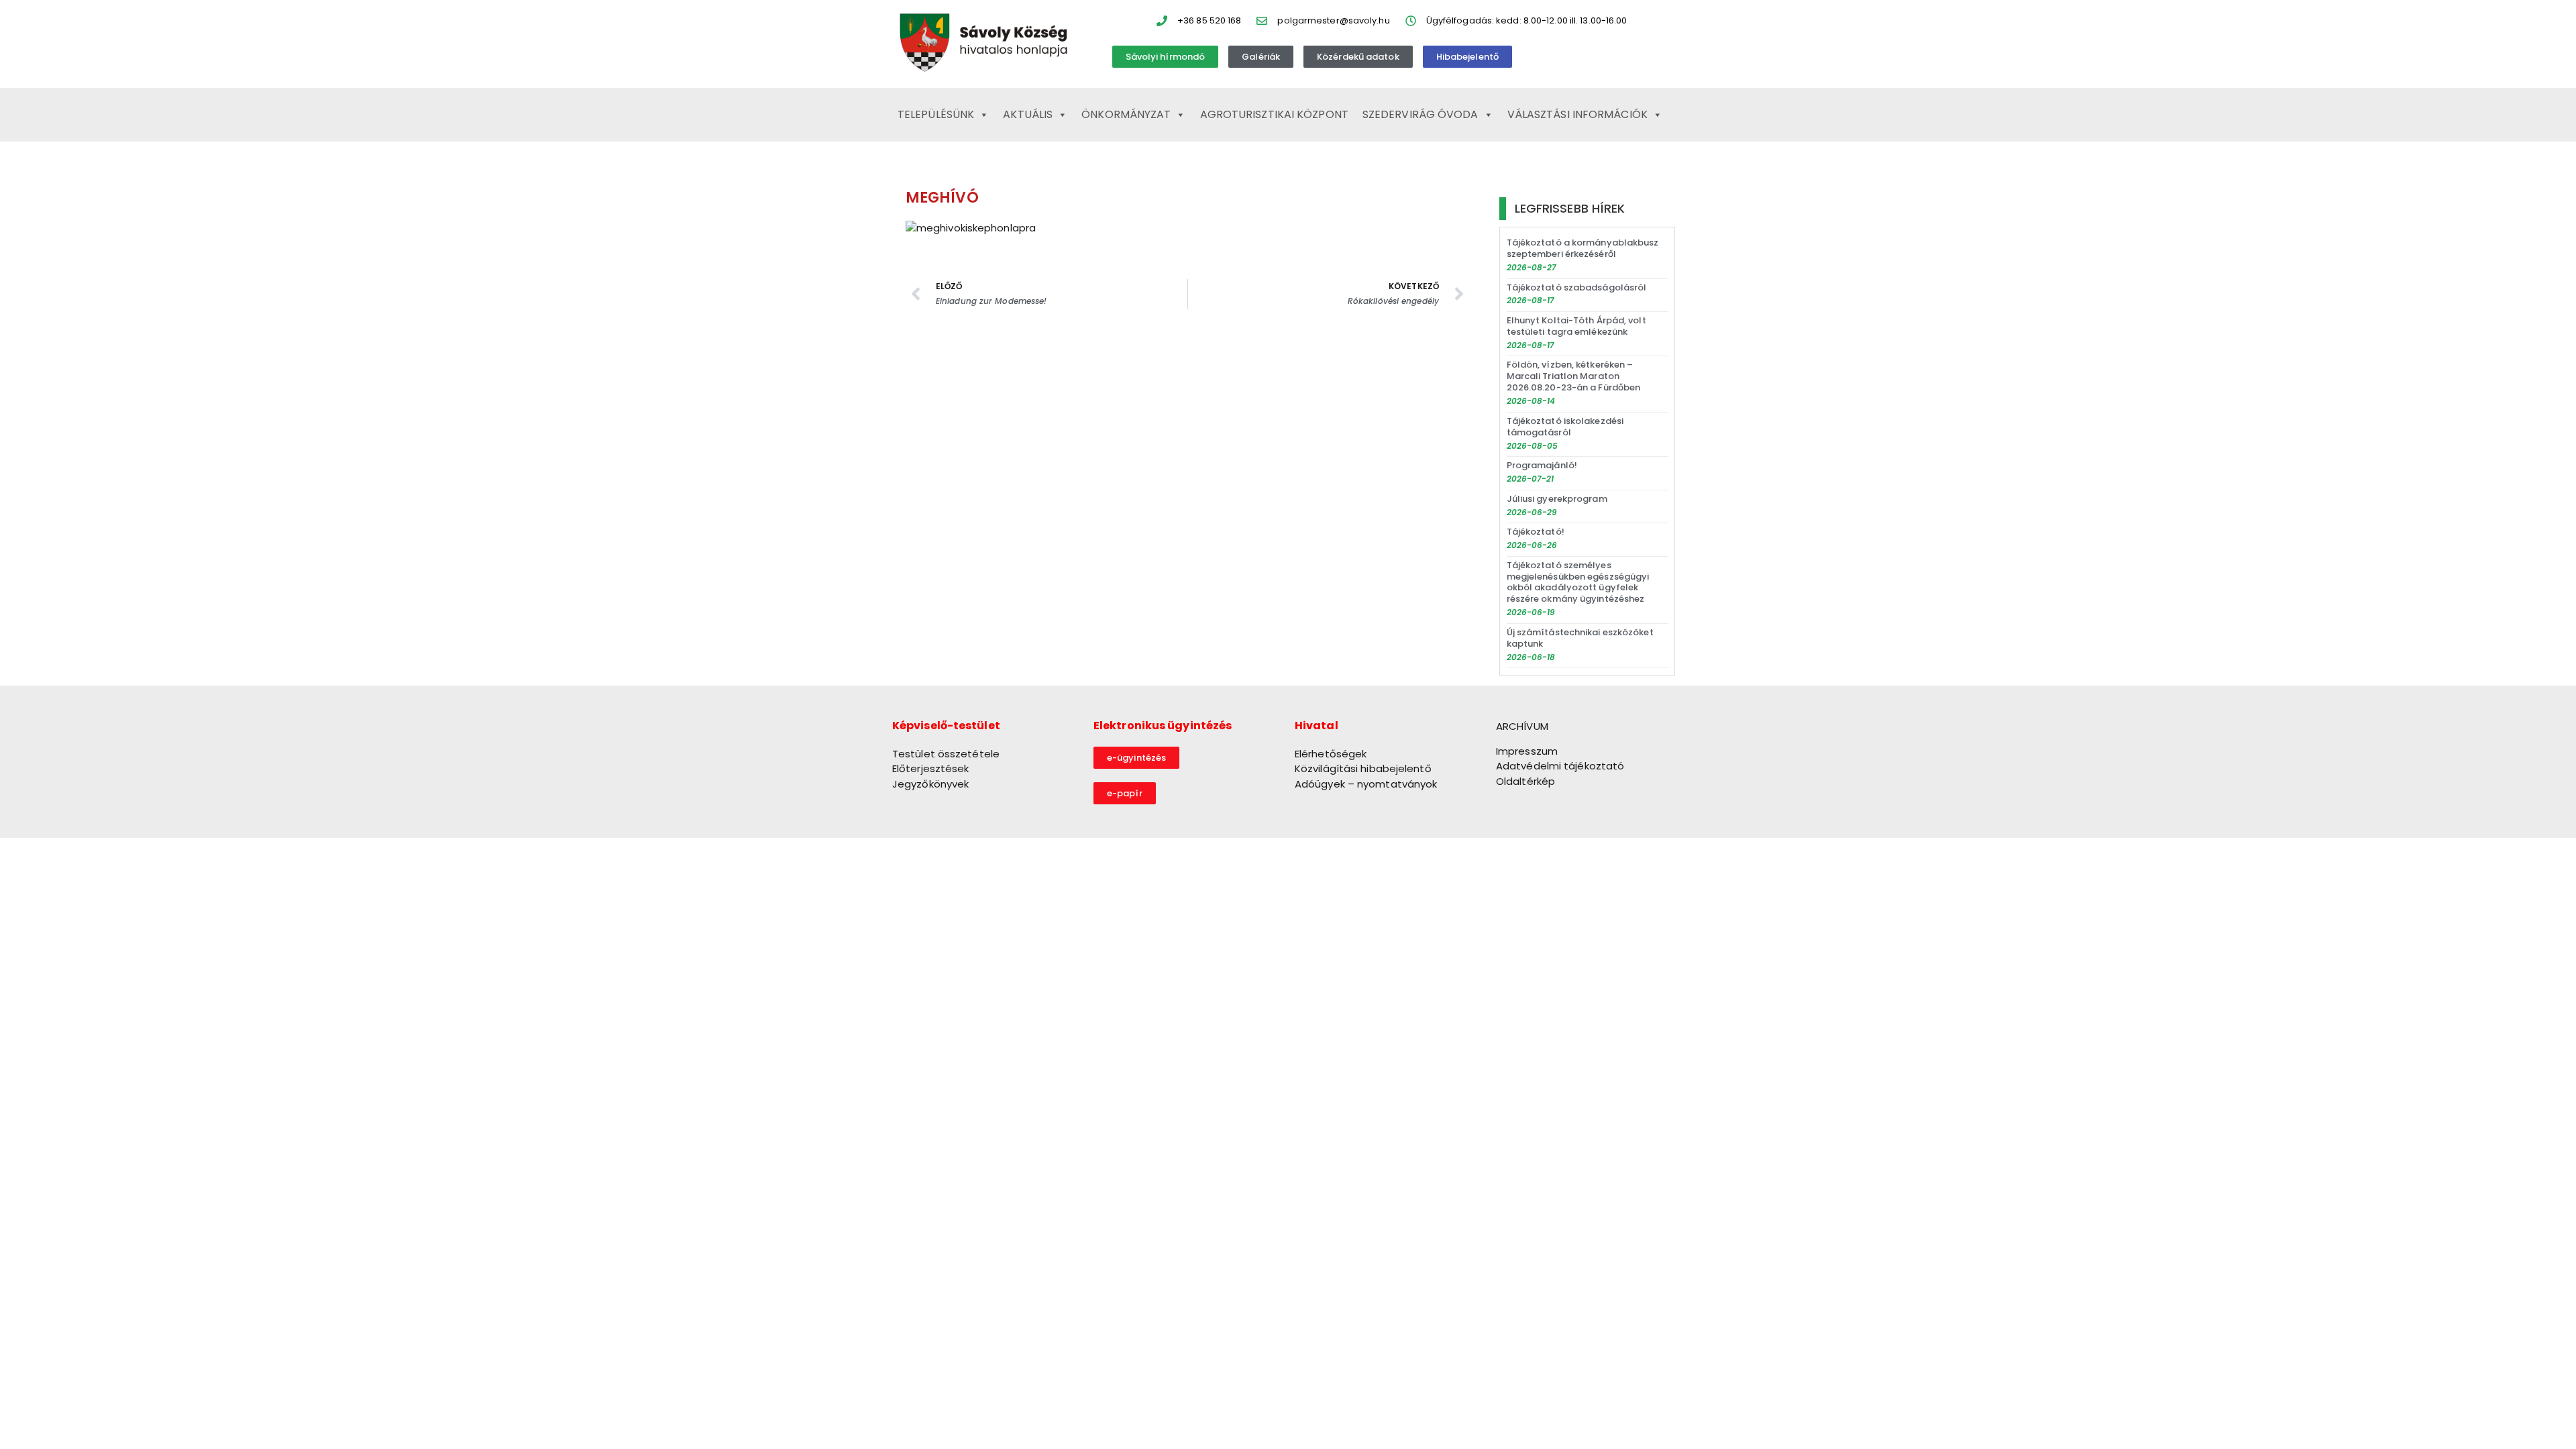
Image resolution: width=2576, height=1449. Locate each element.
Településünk (936, 114)
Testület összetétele (946, 754)
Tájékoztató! (1536, 532)
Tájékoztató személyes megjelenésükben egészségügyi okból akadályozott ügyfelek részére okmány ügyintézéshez (1578, 582)
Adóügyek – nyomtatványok (1366, 784)
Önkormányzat (1126, 114)
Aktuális (1028, 114)
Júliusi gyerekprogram (1557, 499)
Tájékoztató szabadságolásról (1577, 287)
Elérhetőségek (1331, 754)
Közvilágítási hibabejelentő (1363, 768)
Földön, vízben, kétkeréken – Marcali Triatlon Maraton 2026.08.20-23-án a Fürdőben (1574, 376)
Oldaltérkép (1525, 781)
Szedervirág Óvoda (1420, 114)
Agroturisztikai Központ (1274, 114)
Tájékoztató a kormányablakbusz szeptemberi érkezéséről (1583, 248)
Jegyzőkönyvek (930, 784)
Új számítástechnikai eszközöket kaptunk (1580, 638)
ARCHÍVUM (1522, 726)
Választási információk (1577, 114)
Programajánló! (1542, 465)
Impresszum (1527, 751)
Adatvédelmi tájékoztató (1560, 766)
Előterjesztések (931, 768)
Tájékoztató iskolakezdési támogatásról (1565, 427)
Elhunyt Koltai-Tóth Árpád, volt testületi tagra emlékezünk (1576, 326)
